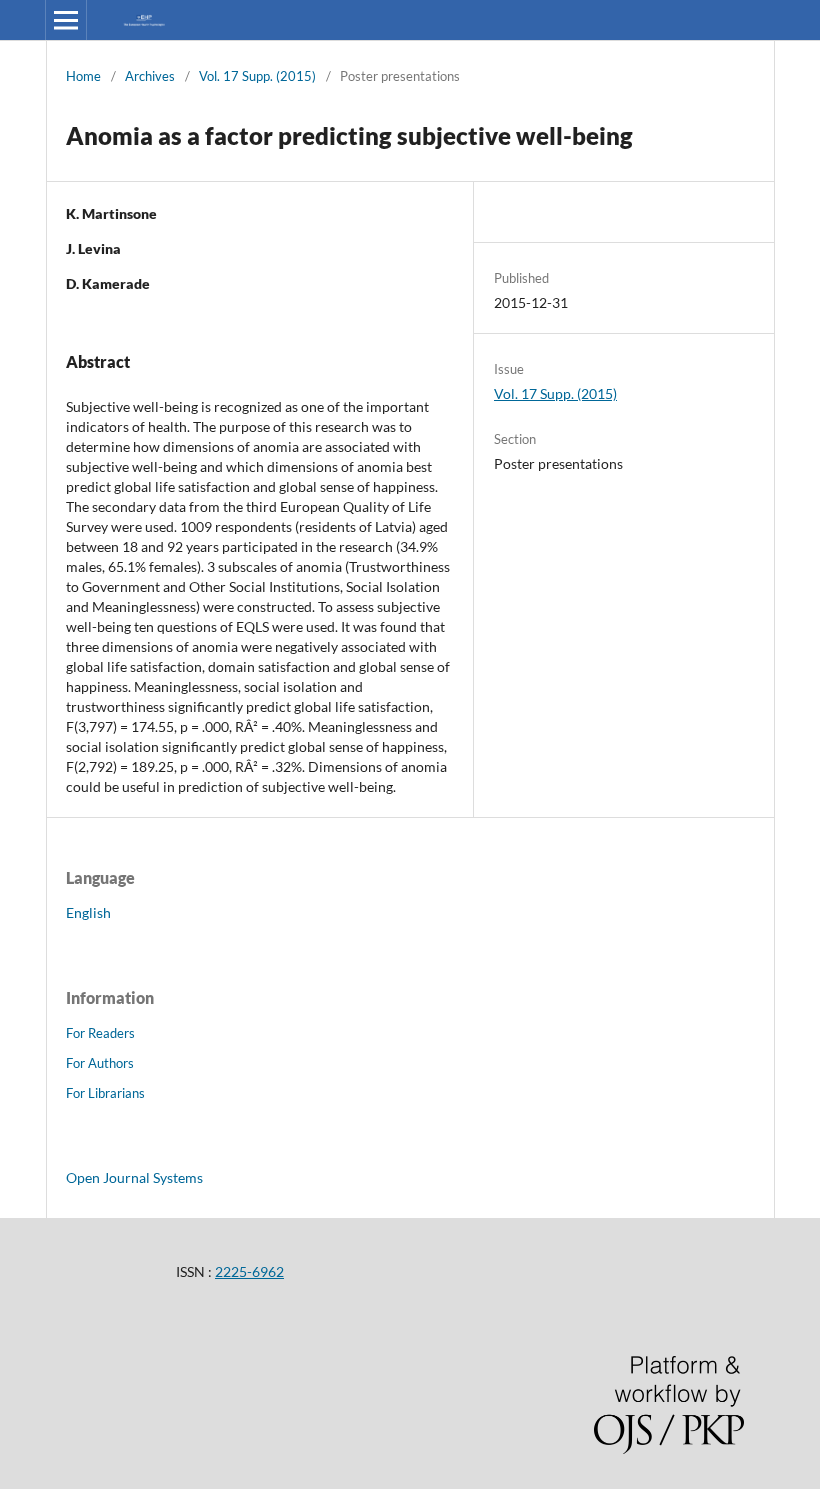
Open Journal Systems (134, 1177)
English (88, 912)
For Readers (100, 1033)
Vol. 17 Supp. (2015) (257, 76)
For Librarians (105, 1093)
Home (83, 76)
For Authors (100, 1063)
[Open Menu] (66, 20)
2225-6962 (249, 1271)
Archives (150, 76)
